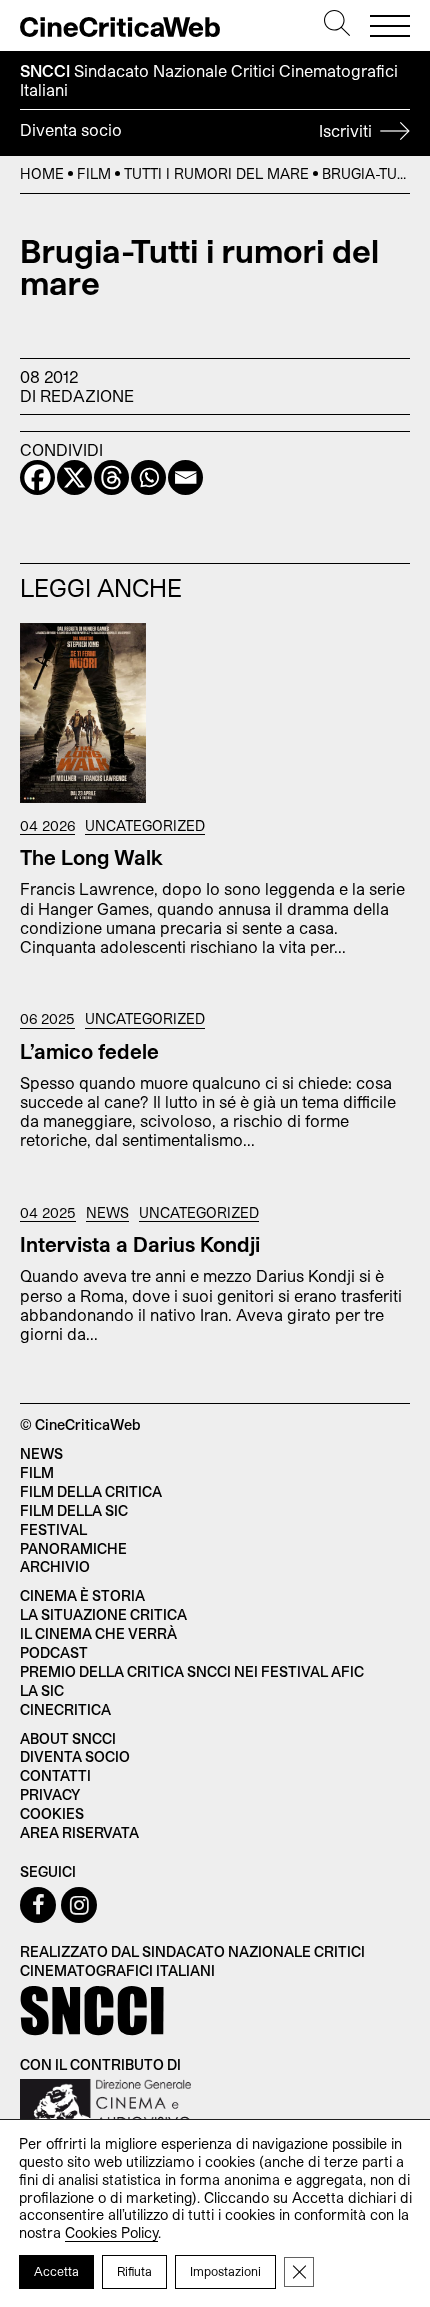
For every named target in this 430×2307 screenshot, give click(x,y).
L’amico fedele (89, 1051)
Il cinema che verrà (98, 1633)
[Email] (185, 477)
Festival (53, 1529)
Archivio (55, 1566)
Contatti (55, 1775)
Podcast (54, 1652)
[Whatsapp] (148, 477)
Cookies (52, 1813)
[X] (74, 477)
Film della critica (91, 1491)
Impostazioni (225, 2271)
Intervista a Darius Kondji (140, 1244)
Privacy (50, 1794)
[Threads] (111, 477)
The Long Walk (91, 857)
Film (94, 173)
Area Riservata (79, 1832)
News (107, 1213)
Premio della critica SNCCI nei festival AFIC (192, 1671)
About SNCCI (68, 1738)
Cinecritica (65, 1709)
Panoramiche (73, 1548)
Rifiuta (134, 2271)
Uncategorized (145, 826)
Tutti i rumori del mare (216, 173)
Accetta (56, 2271)
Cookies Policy (111, 2232)
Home (42, 173)
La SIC (42, 1690)
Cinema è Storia (82, 1595)
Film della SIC (74, 1510)
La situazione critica (103, 1614)
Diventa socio (198, 130)
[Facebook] (37, 477)
